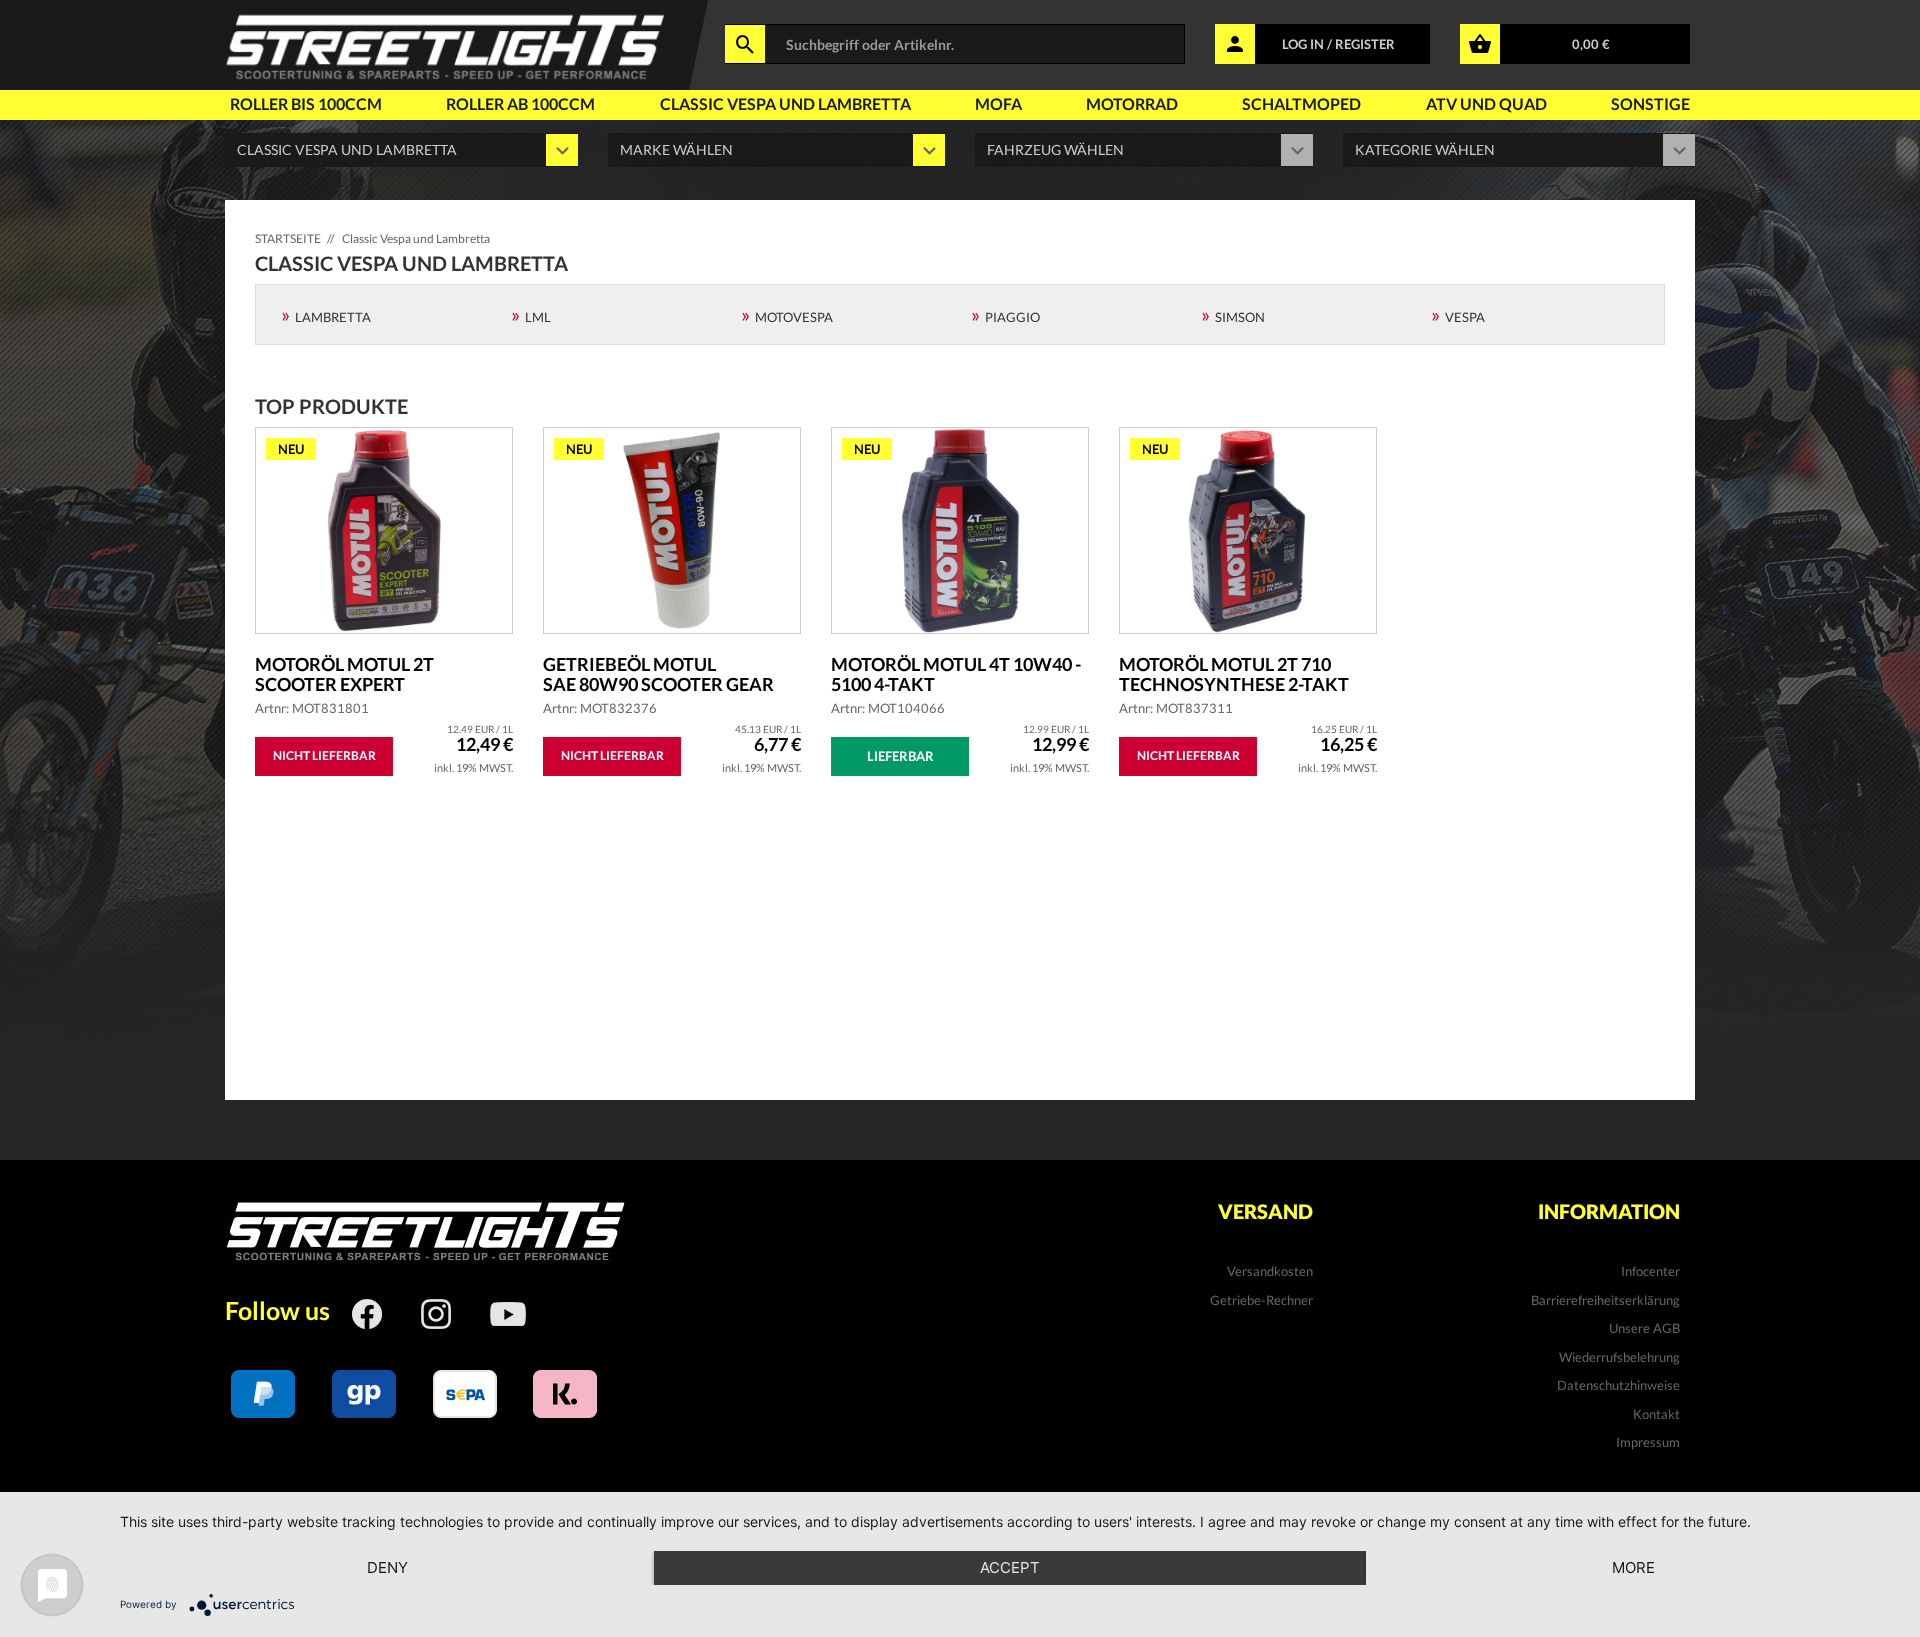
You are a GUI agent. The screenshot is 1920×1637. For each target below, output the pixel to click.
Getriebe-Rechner (1261, 1300)
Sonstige (1650, 103)
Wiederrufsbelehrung (1619, 1357)
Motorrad (1132, 103)
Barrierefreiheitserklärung (1605, 1300)
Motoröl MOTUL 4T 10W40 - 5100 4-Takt (956, 674)
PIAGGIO (1012, 317)
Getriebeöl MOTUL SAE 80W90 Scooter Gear (658, 674)
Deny (387, 1567)
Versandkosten (1270, 1271)
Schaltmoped (1301, 103)
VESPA (1465, 317)
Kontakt (1656, 1414)
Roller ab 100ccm (520, 103)
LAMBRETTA (333, 317)
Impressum (1648, 1442)
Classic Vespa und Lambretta (785, 103)
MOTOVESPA (794, 317)
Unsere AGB (1644, 1328)
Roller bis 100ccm (306, 103)
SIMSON (1240, 317)
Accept (1010, 1567)
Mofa (998, 103)
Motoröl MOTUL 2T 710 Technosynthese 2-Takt (1234, 674)
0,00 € (1591, 44)
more (1633, 1567)
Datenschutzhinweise (1618, 1385)
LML (538, 317)
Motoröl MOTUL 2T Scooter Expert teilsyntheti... (344, 674)
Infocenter (1650, 1271)
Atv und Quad (1486, 103)
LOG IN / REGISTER (1338, 44)
